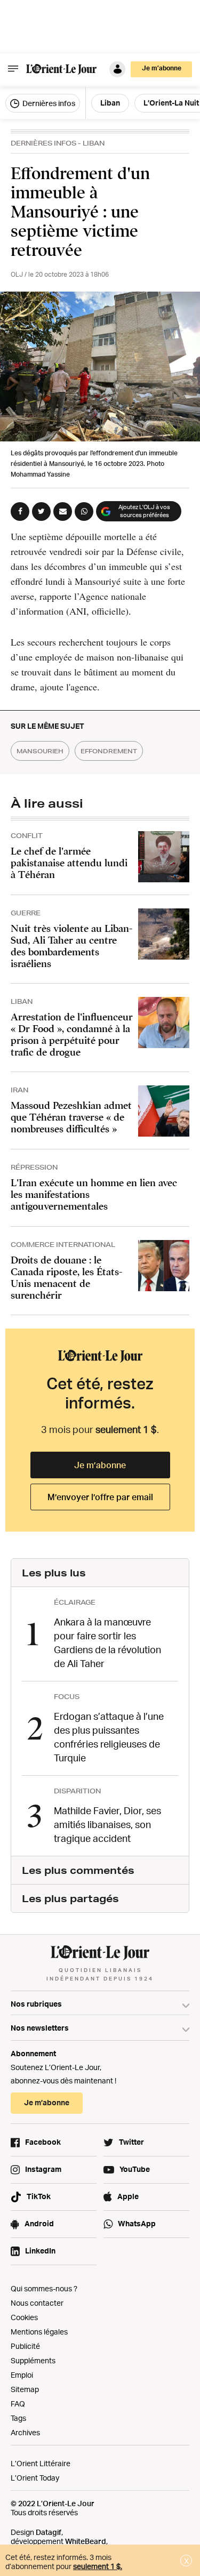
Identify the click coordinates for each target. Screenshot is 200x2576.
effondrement (109, 751)
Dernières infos (48, 103)
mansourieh (40, 751)
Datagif (49, 2532)
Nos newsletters (40, 2028)
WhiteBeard (86, 2541)
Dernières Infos (43, 143)
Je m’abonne (100, 1465)
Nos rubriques (36, 2004)
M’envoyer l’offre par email (100, 1497)
